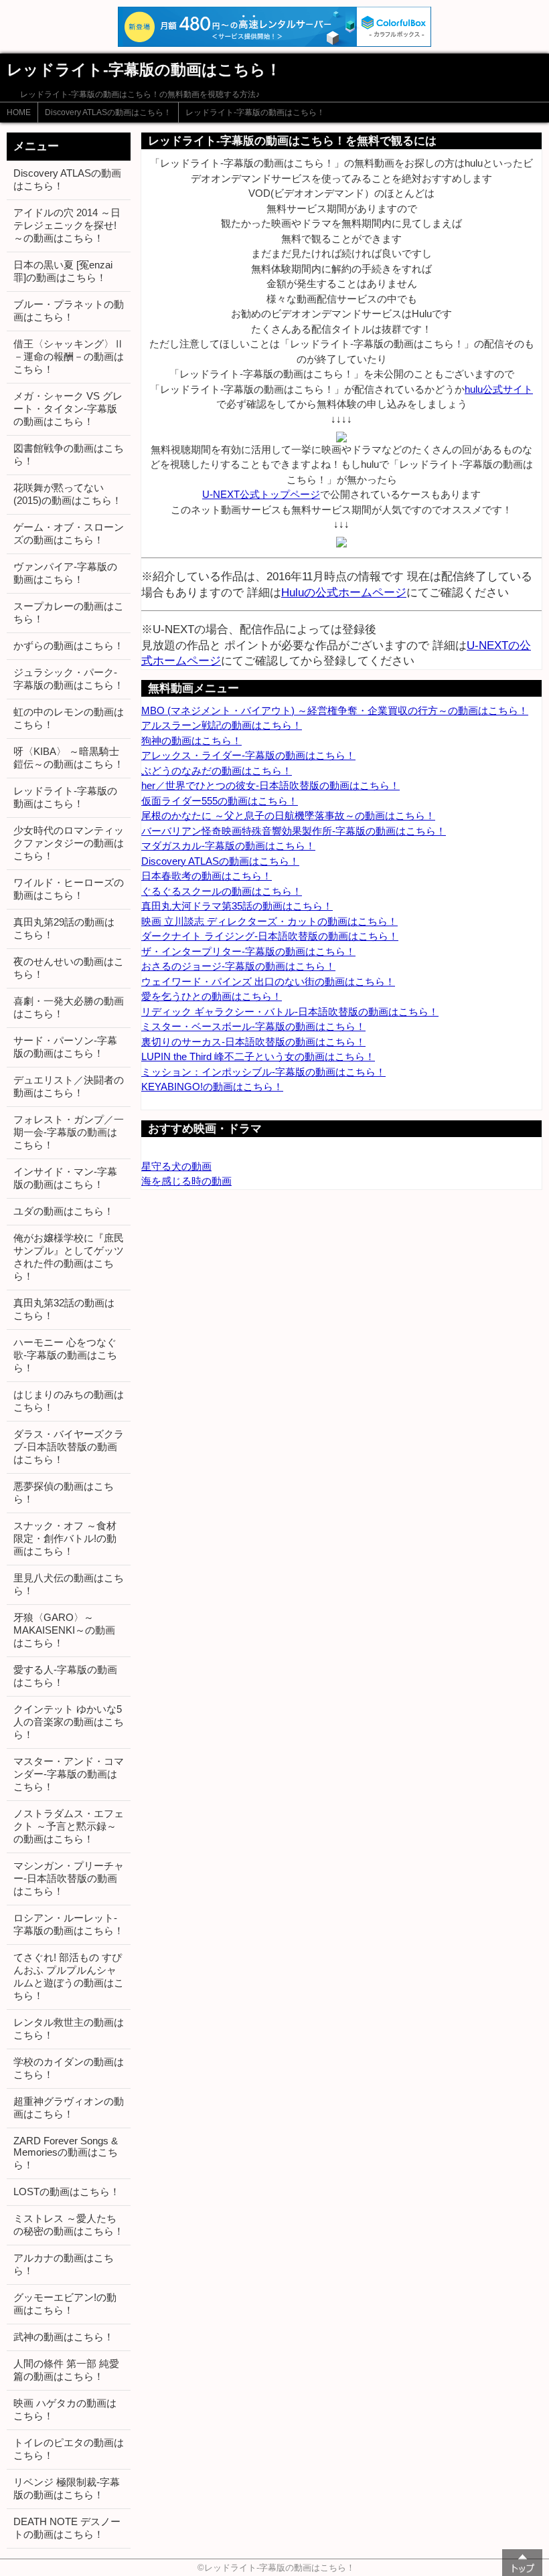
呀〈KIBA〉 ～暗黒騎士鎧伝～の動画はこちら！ (69, 758)
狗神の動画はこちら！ (191, 741)
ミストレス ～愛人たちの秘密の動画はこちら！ (69, 2225)
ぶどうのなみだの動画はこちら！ (217, 771)
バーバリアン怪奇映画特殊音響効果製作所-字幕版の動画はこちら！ (294, 831)
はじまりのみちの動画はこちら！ (69, 1401)
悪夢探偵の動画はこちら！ (64, 1492)
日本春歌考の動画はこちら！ (207, 876)
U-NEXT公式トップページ (261, 494)
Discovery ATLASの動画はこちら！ (108, 112)
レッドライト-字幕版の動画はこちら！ (255, 112)
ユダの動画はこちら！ (64, 1211)
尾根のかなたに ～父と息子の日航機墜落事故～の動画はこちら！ (288, 815)
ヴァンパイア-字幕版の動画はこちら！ (65, 573)
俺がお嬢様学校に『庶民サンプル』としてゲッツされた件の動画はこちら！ (69, 1257)
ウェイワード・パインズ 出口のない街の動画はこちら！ (268, 981)
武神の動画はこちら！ (64, 2337)
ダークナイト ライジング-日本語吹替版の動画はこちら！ (270, 936)
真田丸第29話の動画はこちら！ (64, 928)
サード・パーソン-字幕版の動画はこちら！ (65, 1047)
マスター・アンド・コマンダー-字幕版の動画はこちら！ (69, 1774)
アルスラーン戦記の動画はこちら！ (222, 725)
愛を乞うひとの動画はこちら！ (212, 996)
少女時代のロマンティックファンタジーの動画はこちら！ (69, 843)
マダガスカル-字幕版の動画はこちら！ (228, 846)
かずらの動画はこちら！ (69, 646)
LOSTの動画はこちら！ (67, 2192)
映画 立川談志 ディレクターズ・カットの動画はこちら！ (269, 921)
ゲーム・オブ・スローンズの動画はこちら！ (69, 533)
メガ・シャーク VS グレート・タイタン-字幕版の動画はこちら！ (68, 409)
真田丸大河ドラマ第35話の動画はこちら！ (237, 906)
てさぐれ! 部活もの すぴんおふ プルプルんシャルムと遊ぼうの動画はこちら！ (69, 1976)
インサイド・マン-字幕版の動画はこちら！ (65, 1178)
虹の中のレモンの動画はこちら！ (69, 718)
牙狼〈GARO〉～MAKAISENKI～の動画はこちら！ (64, 1630)
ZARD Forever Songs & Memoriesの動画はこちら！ (66, 2153)
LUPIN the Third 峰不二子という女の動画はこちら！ (258, 1056)
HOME (19, 112)
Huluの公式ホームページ (344, 592)
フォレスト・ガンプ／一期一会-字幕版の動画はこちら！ (69, 1132)
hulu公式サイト (499, 389)
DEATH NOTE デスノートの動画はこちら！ (67, 2528)
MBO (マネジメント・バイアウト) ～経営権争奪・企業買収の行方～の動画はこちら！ (335, 710)
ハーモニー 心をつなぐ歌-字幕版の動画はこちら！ (65, 1355)
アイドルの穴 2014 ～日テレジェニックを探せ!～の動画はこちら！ (67, 225)
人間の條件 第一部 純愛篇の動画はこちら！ (66, 2370)
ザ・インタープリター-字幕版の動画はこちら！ (248, 951)
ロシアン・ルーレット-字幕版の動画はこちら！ (69, 1924)
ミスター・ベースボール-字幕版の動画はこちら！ (253, 1026)
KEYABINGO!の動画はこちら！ (212, 1087)
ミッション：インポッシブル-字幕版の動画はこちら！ (263, 1072)
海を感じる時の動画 (186, 1181)
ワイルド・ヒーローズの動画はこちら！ (69, 889)
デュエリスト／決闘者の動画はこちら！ (69, 1086)
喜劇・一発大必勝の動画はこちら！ (69, 1007)
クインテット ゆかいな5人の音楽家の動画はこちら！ (69, 1722)
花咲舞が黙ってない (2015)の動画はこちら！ (68, 494)
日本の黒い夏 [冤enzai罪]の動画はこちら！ (63, 271)
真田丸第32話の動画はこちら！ (64, 1309)
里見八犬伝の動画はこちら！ (69, 1584)
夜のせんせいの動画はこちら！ (69, 968)
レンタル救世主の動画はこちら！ (69, 2029)
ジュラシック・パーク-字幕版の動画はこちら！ (69, 679)
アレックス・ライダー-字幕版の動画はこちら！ (248, 755)
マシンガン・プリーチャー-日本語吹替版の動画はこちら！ (69, 1878)
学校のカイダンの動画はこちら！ (69, 2068)
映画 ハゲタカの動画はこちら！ (65, 2409)
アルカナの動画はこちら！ (64, 2264)
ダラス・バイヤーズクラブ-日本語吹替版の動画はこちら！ (69, 1447)
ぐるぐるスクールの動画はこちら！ (222, 891)
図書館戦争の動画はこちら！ (69, 454)
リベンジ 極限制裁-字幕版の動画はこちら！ (67, 2488)
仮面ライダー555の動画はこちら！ (220, 801)
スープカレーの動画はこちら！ (69, 612)
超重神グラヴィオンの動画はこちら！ (69, 2108)
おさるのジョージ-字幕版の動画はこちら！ (238, 966)
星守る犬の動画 (176, 1166)
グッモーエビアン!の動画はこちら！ (65, 2304)
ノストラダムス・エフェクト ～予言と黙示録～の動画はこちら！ (69, 1826)
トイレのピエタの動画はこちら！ (69, 2449)
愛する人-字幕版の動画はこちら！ (65, 1676)
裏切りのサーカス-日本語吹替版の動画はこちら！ (253, 1042)
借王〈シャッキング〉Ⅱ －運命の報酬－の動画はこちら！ (69, 356)
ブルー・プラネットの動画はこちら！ (69, 311)
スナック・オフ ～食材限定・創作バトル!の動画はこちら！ (65, 1538)
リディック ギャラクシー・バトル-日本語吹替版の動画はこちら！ (290, 1012)
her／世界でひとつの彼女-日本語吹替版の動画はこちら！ (270, 785)
